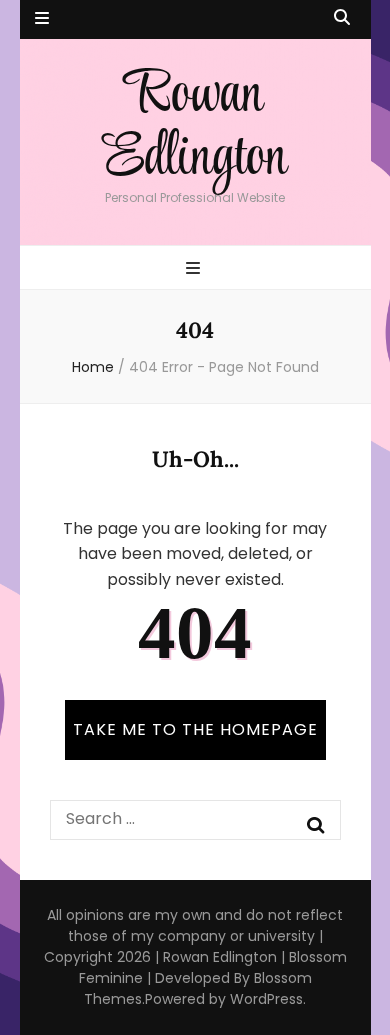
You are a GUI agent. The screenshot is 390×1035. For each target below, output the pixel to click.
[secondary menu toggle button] (42, 19)
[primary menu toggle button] (195, 269)
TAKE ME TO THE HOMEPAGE (195, 729)
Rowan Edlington (195, 127)
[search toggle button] (342, 18)
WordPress (266, 999)
